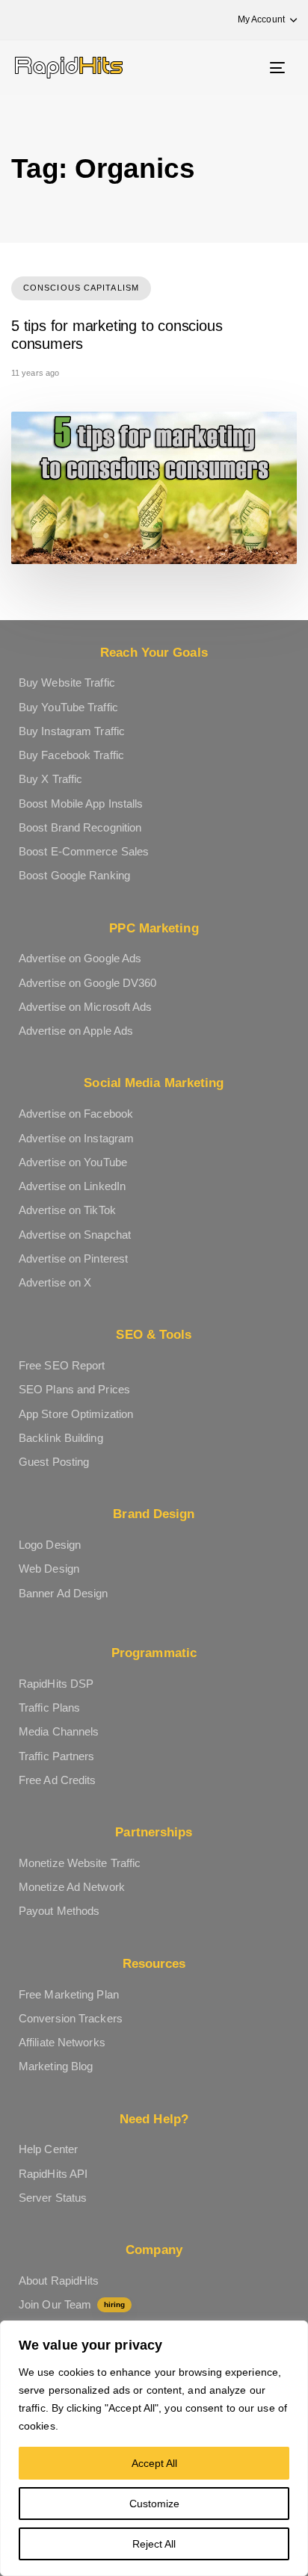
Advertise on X (55, 1282)
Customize (154, 2504)
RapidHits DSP (56, 1684)
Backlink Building (61, 1438)
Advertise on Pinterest (73, 1258)
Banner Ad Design (64, 1593)
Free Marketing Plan (69, 1994)
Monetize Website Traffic (80, 1863)
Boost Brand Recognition (80, 827)
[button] (260, 20)
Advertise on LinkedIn (72, 1186)
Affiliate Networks (62, 2042)
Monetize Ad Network (72, 1887)
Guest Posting (54, 1462)
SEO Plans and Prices (74, 1389)
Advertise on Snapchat (75, 1235)
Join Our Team (72, 2304)
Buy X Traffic (50, 779)
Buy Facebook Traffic (71, 755)
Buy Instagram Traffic (72, 731)
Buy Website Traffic (67, 682)
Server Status (53, 2198)
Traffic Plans (49, 1707)
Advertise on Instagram (76, 1138)
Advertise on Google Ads (80, 958)
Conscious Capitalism (81, 288)
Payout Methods (59, 1911)
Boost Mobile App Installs (81, 804)
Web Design (49, 1569)
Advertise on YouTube (73, 1162)
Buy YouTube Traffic (68, 707)
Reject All (154, 2544)
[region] (154, 2448)
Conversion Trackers (71, 2018)
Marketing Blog (56, 2066)
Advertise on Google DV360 (88, 983)
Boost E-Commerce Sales (84, 851)
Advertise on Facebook (76, 1114)
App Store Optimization (76, 1414)
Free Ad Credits (58, 1780)
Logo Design (50, 1545)
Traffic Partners (57, 1756)
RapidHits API (53, 2174)
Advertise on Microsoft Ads (86, 1007)
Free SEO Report (62, 1365)
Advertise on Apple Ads (76, 1031)
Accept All (154, 2463)
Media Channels (59, 1731)
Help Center (48, 2149)
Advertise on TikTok (67, 1210)
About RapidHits (59, 2281)
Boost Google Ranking (74, 875)
